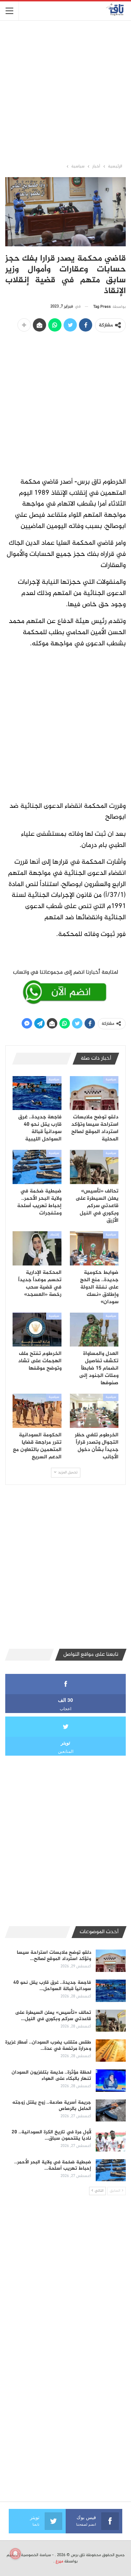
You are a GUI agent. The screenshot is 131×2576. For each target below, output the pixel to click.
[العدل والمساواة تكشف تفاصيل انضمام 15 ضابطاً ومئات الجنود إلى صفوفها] (94, 1330)
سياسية (111, 1080)
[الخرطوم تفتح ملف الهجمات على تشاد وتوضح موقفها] (37, 1330)
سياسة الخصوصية (36, 2555)
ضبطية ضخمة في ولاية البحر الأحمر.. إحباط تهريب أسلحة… (53, 2165)
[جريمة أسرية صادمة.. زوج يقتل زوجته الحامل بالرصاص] (111, 2111)
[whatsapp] (65, 986)
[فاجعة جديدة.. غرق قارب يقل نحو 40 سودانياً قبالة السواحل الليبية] (37, 1093)
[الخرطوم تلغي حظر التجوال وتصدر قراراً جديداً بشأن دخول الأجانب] (94, 1411)
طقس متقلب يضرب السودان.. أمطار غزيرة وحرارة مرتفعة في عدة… (48, 2045)
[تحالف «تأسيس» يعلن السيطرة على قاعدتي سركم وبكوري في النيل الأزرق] (94, 1167)
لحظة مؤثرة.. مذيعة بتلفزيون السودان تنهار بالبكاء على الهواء (51, 2076)
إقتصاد (54, 1235)
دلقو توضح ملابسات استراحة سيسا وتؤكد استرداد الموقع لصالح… (54, 1956)
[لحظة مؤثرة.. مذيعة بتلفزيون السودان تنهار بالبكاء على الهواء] (111, 2081)
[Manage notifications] (15, 2554)
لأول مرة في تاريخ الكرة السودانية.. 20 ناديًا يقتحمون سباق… (51, 2135)
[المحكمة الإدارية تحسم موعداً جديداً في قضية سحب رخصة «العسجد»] (37, 1248)
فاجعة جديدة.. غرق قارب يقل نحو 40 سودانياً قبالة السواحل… (52, 1986)
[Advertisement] (65, 91)
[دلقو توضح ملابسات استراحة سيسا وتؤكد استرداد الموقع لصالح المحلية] (94, 1093)
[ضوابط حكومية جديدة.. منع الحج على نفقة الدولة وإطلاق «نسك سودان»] (94, 1248)
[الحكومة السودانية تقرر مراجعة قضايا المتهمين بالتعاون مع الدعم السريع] (37, 1411)
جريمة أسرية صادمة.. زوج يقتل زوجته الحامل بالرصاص (52, 2106)
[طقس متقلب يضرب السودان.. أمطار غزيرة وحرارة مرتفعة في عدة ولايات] (111, 2051)
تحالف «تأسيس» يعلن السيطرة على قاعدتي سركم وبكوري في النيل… (53, 2016)
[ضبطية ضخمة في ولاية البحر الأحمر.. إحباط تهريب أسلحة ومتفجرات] (37, 1167)
